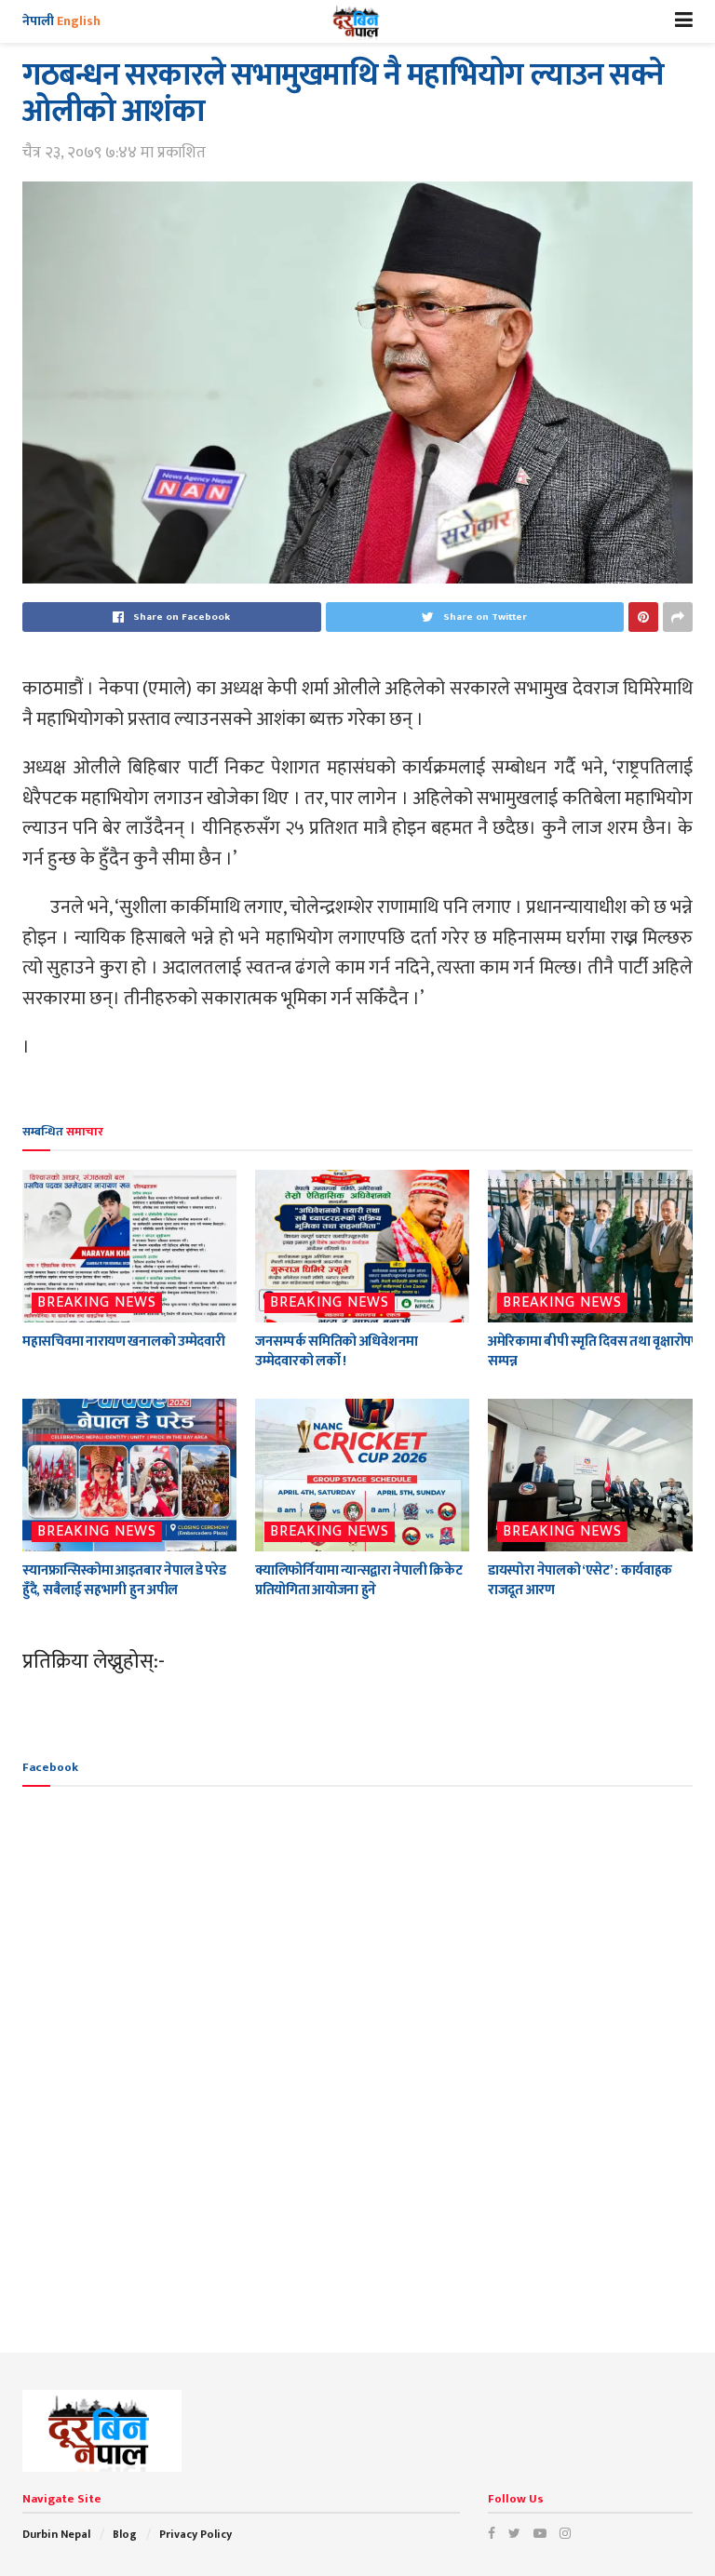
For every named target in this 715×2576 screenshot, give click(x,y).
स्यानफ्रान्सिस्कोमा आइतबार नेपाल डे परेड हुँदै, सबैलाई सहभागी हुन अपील (124, 1580)
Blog (125, 2534)
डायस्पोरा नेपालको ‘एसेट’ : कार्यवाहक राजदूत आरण (580, 1580)
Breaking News (97, 1303)
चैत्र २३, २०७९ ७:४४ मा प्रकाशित (114, 153)
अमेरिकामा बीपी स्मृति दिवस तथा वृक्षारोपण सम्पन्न (594, 1351)
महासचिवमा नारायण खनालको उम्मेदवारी (123, 1342)
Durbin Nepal (56, 2534)
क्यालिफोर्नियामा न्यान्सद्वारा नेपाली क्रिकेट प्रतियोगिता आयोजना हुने (358, 1580)
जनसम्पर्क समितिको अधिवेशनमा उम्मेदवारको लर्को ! (337, 1351)
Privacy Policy (196, 2534)
